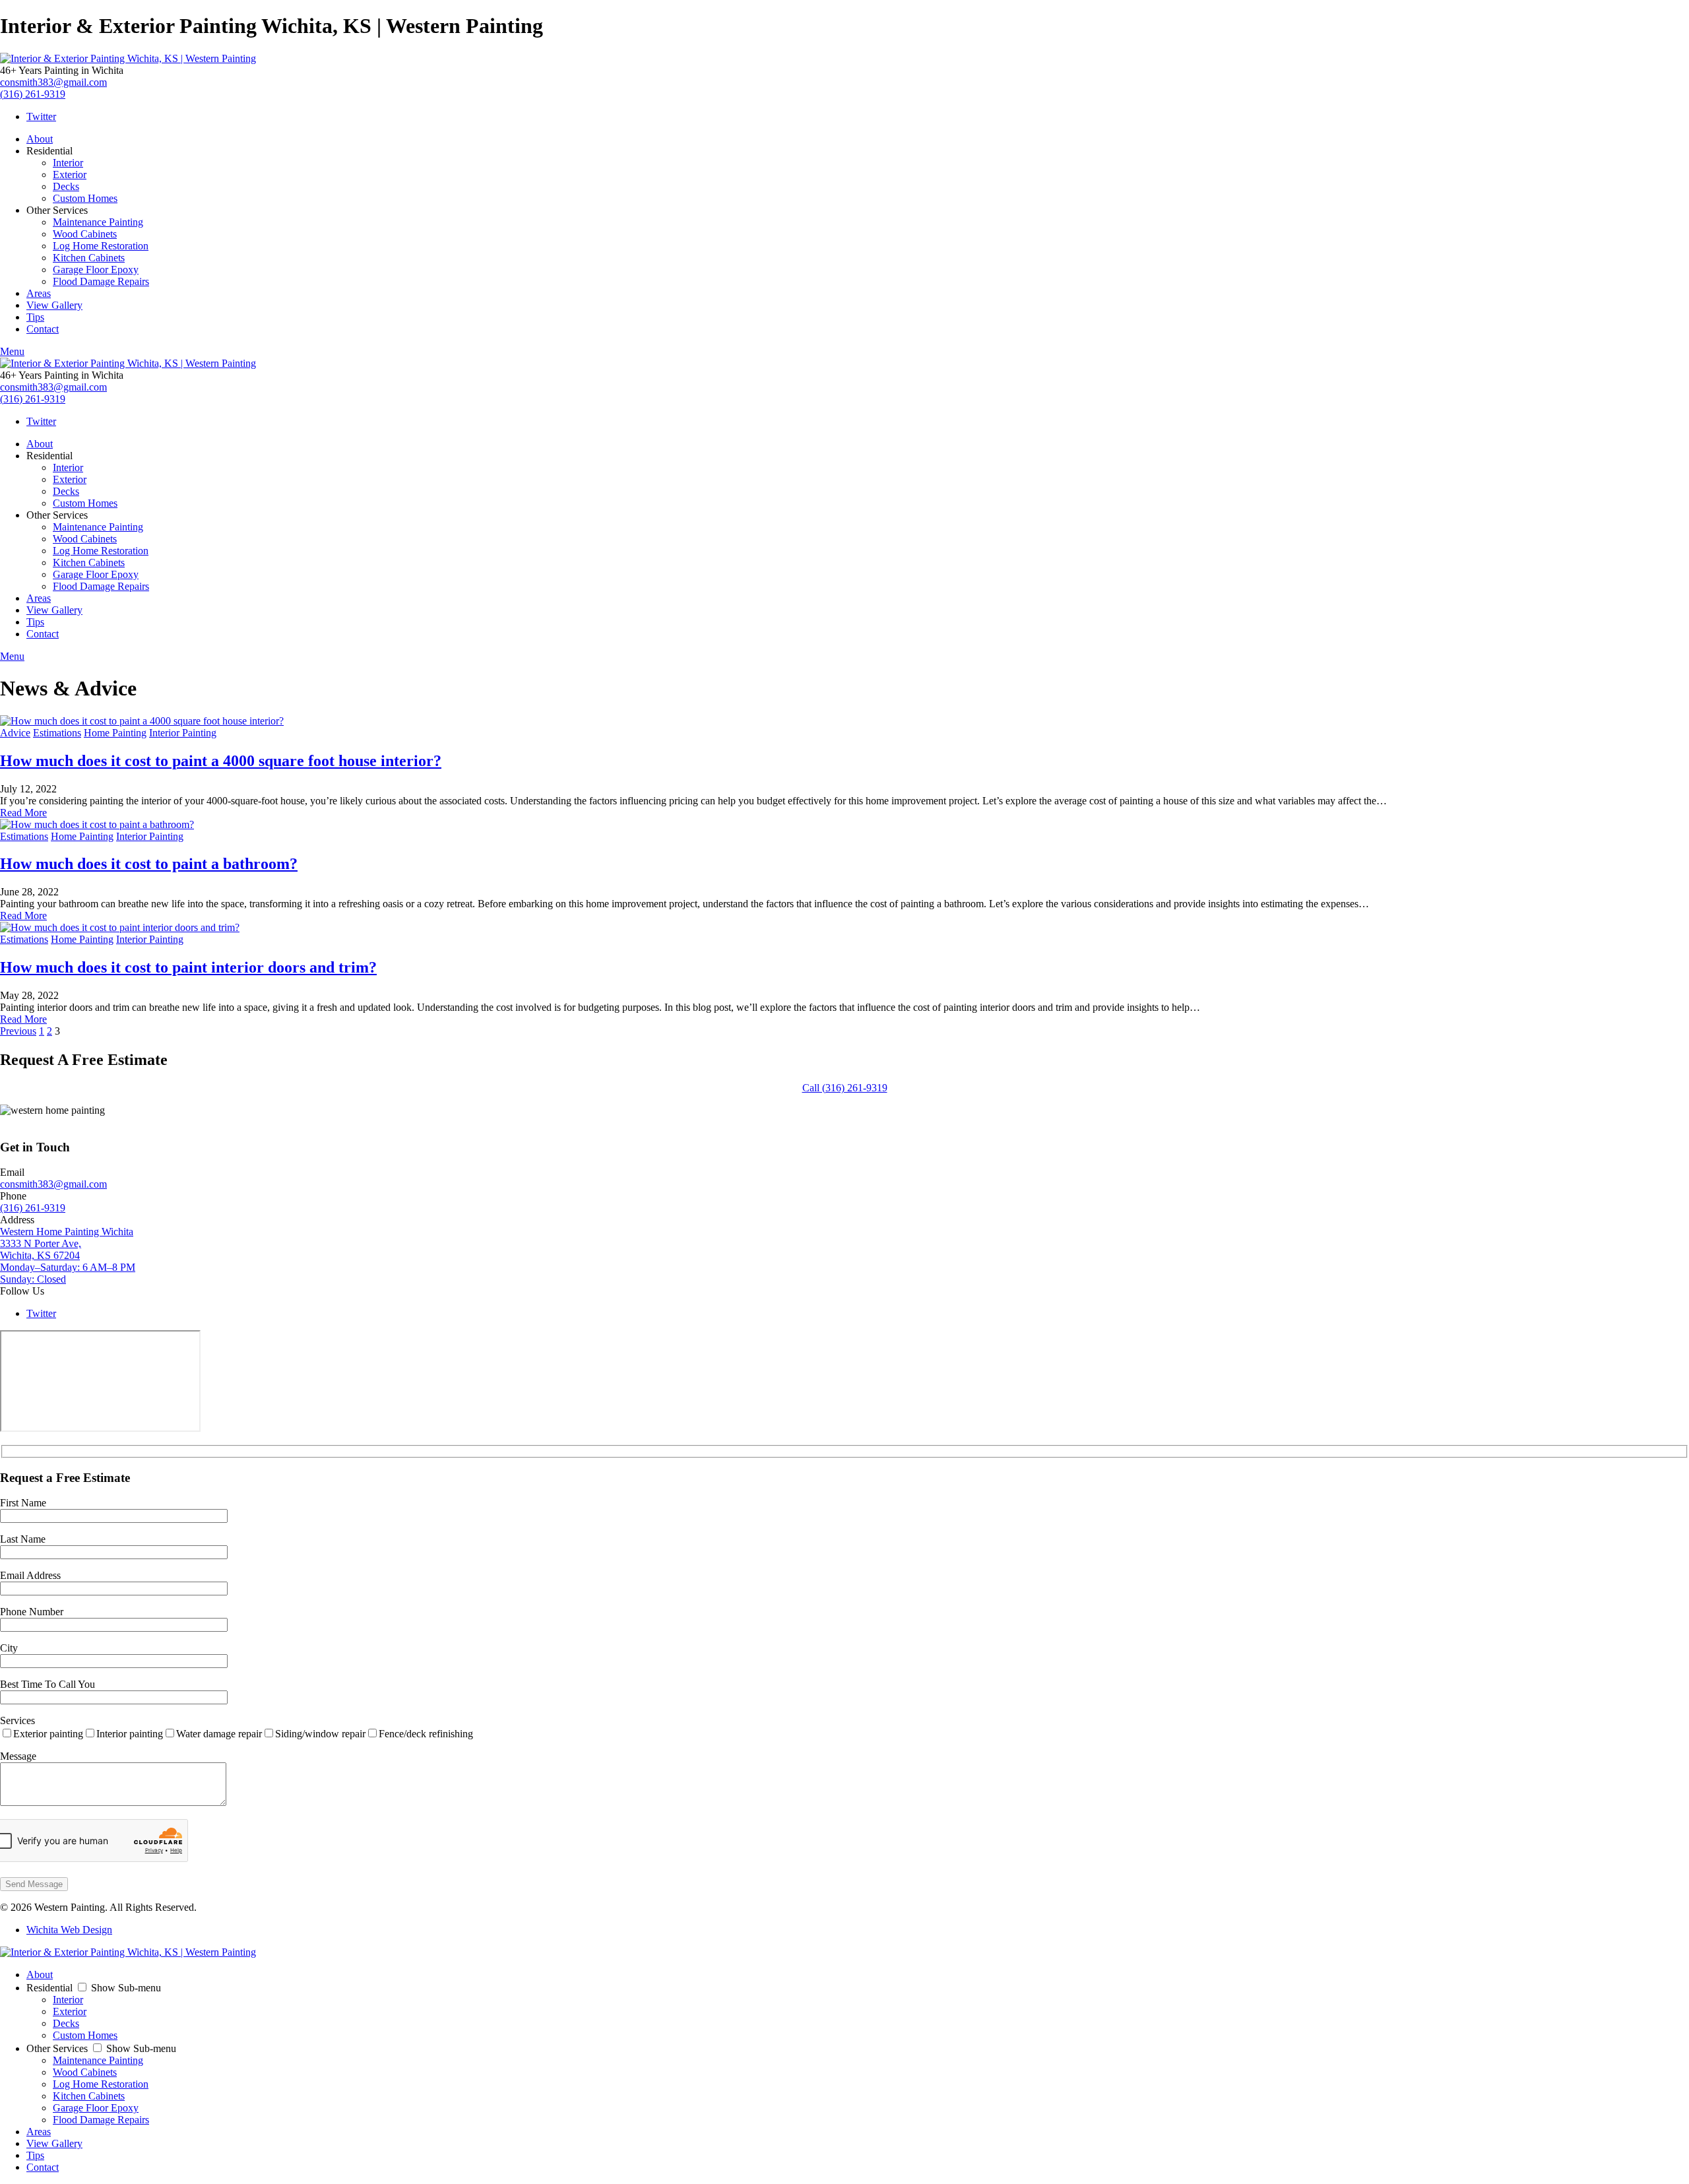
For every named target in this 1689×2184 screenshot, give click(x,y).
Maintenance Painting (98, 222)
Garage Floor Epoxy (96, 270)
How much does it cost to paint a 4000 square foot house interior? (221, 761)
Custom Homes (85, 198)
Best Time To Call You (48, 1684)
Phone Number (32, 1612)
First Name (23, 1503)
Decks (66, 186)
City (9, 1648)
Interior (68, 163)
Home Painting (115, 733)
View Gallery (54, 305)
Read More (23, 813)
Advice (15, 733)
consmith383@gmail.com (53, 82)
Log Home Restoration (101, 246)
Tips (35, 317)
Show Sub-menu (126, 1988)
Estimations (57, 733)
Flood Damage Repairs (101, 281)
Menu (12, 351)
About (40, 139)
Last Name (23, 1539)
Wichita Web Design (69, 1930)
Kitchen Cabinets (89, 258)
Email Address (30, 1575)
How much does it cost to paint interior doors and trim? (188, 967)
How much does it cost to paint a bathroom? (149, 864)
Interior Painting (183, 733)
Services (17, 1720)
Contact (43, 329)
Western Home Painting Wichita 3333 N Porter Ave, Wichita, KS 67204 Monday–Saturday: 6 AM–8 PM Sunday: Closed (68, 1255)
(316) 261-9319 (33, 94)
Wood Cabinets (85, 234)
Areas (39, 293)
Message (18, 1756)
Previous (18, 1031)
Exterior (70, 175)
